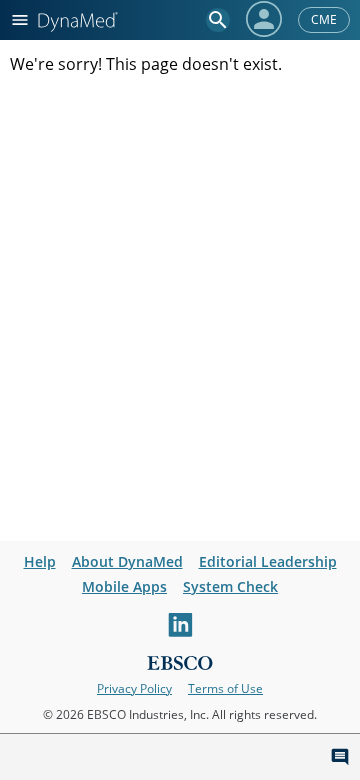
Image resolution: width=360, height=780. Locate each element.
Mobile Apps (124, 586)
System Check (230, 586)
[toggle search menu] (218, 20)
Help (40, 561)
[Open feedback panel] (340, 757)
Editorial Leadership (268, 561)
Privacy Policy (134, 688)
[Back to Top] (303, 757)
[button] (264, 19)
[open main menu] (20, 20)
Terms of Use (225, 688)
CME (324, 19)
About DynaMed (127, 561)
